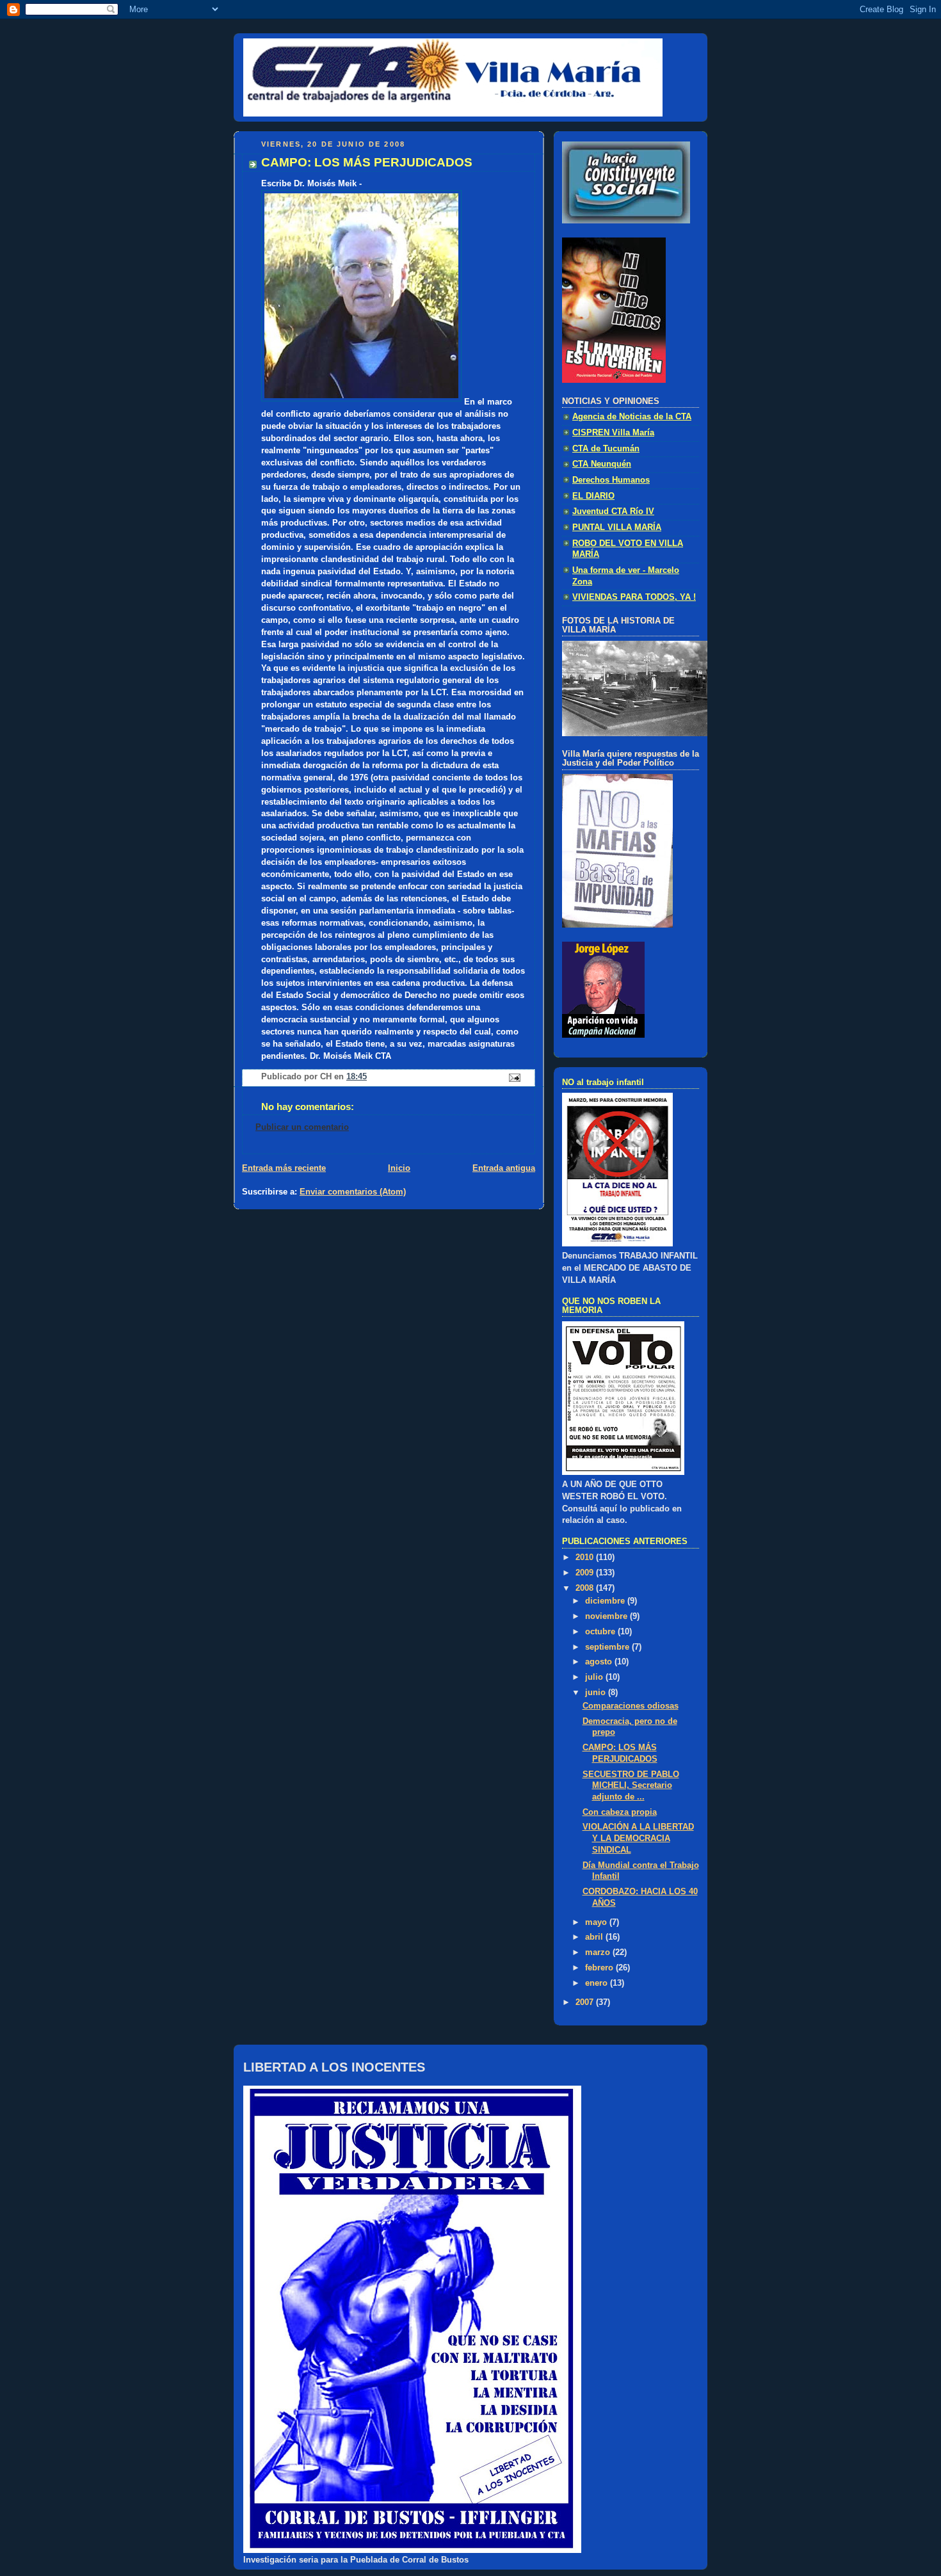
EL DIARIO (593, 496)
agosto (600, 1662)
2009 (586, 1573)
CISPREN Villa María (613, 433)
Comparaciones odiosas (631, 1706)
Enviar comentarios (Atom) (353, 1192)
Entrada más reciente (284, 1168)
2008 (586, 1588)
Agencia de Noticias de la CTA (632, 417)
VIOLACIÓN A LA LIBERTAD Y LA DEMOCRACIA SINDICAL (638, 1838)
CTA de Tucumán (606, 449)
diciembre (606, 1601)
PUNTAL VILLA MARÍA (617, 527)
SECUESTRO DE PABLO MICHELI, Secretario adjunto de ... (631, 1786)
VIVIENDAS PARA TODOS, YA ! (634, 597)
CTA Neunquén (602, 464)
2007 (586, 2002)
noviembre (607, 1616)
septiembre (608, 1647)
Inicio (399, 1168)
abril (595, 1937)
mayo (597, 1922)
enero (598, 1983)
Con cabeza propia (620, 1812)
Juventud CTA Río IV (613, 511)
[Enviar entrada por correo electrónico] (514, 1077)
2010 (586, 1558)
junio (597, 1693)
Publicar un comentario (302, 1127)
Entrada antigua (504, 1168)
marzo (599, 1952)
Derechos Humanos (611, 480)
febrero (600, 1968)
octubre (601, 1632)
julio (595, 1677)
